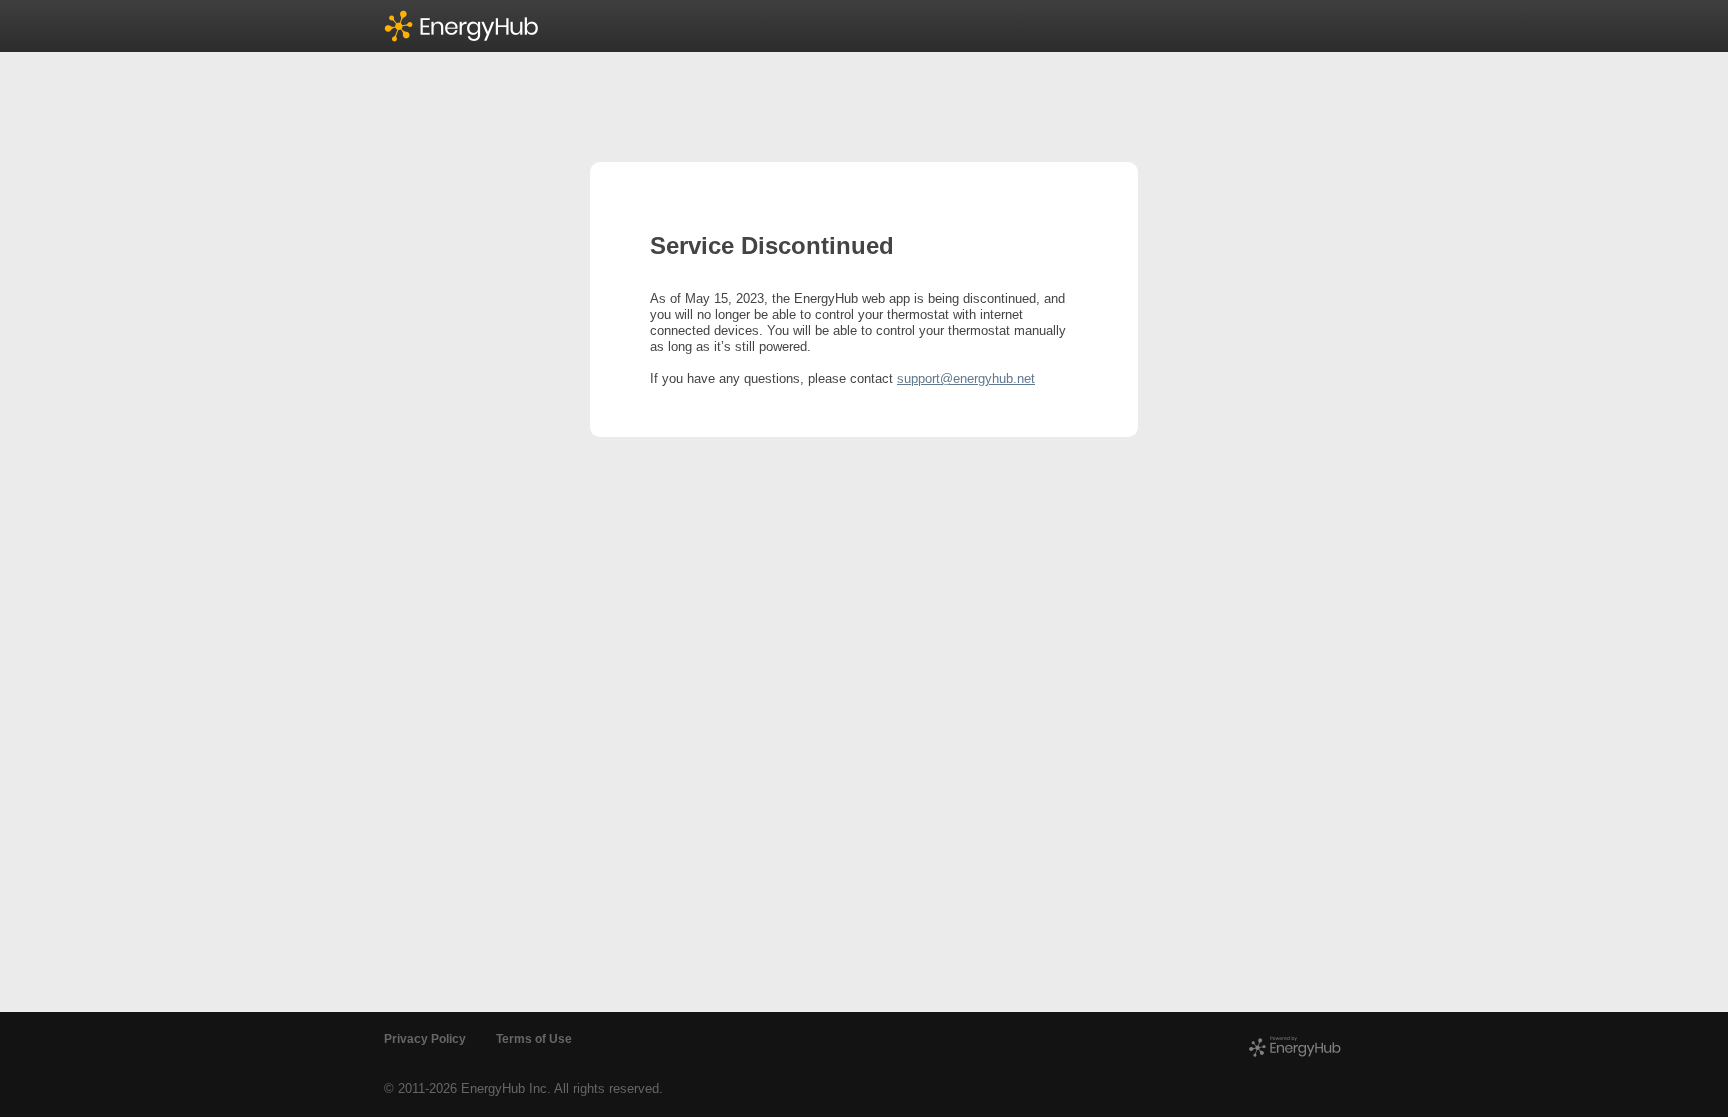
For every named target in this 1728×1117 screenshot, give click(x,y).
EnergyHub (472, 26)
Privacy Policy (425, 1039)
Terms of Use (534, 1039)
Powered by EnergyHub (1296, 1047)
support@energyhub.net (966, 378)
